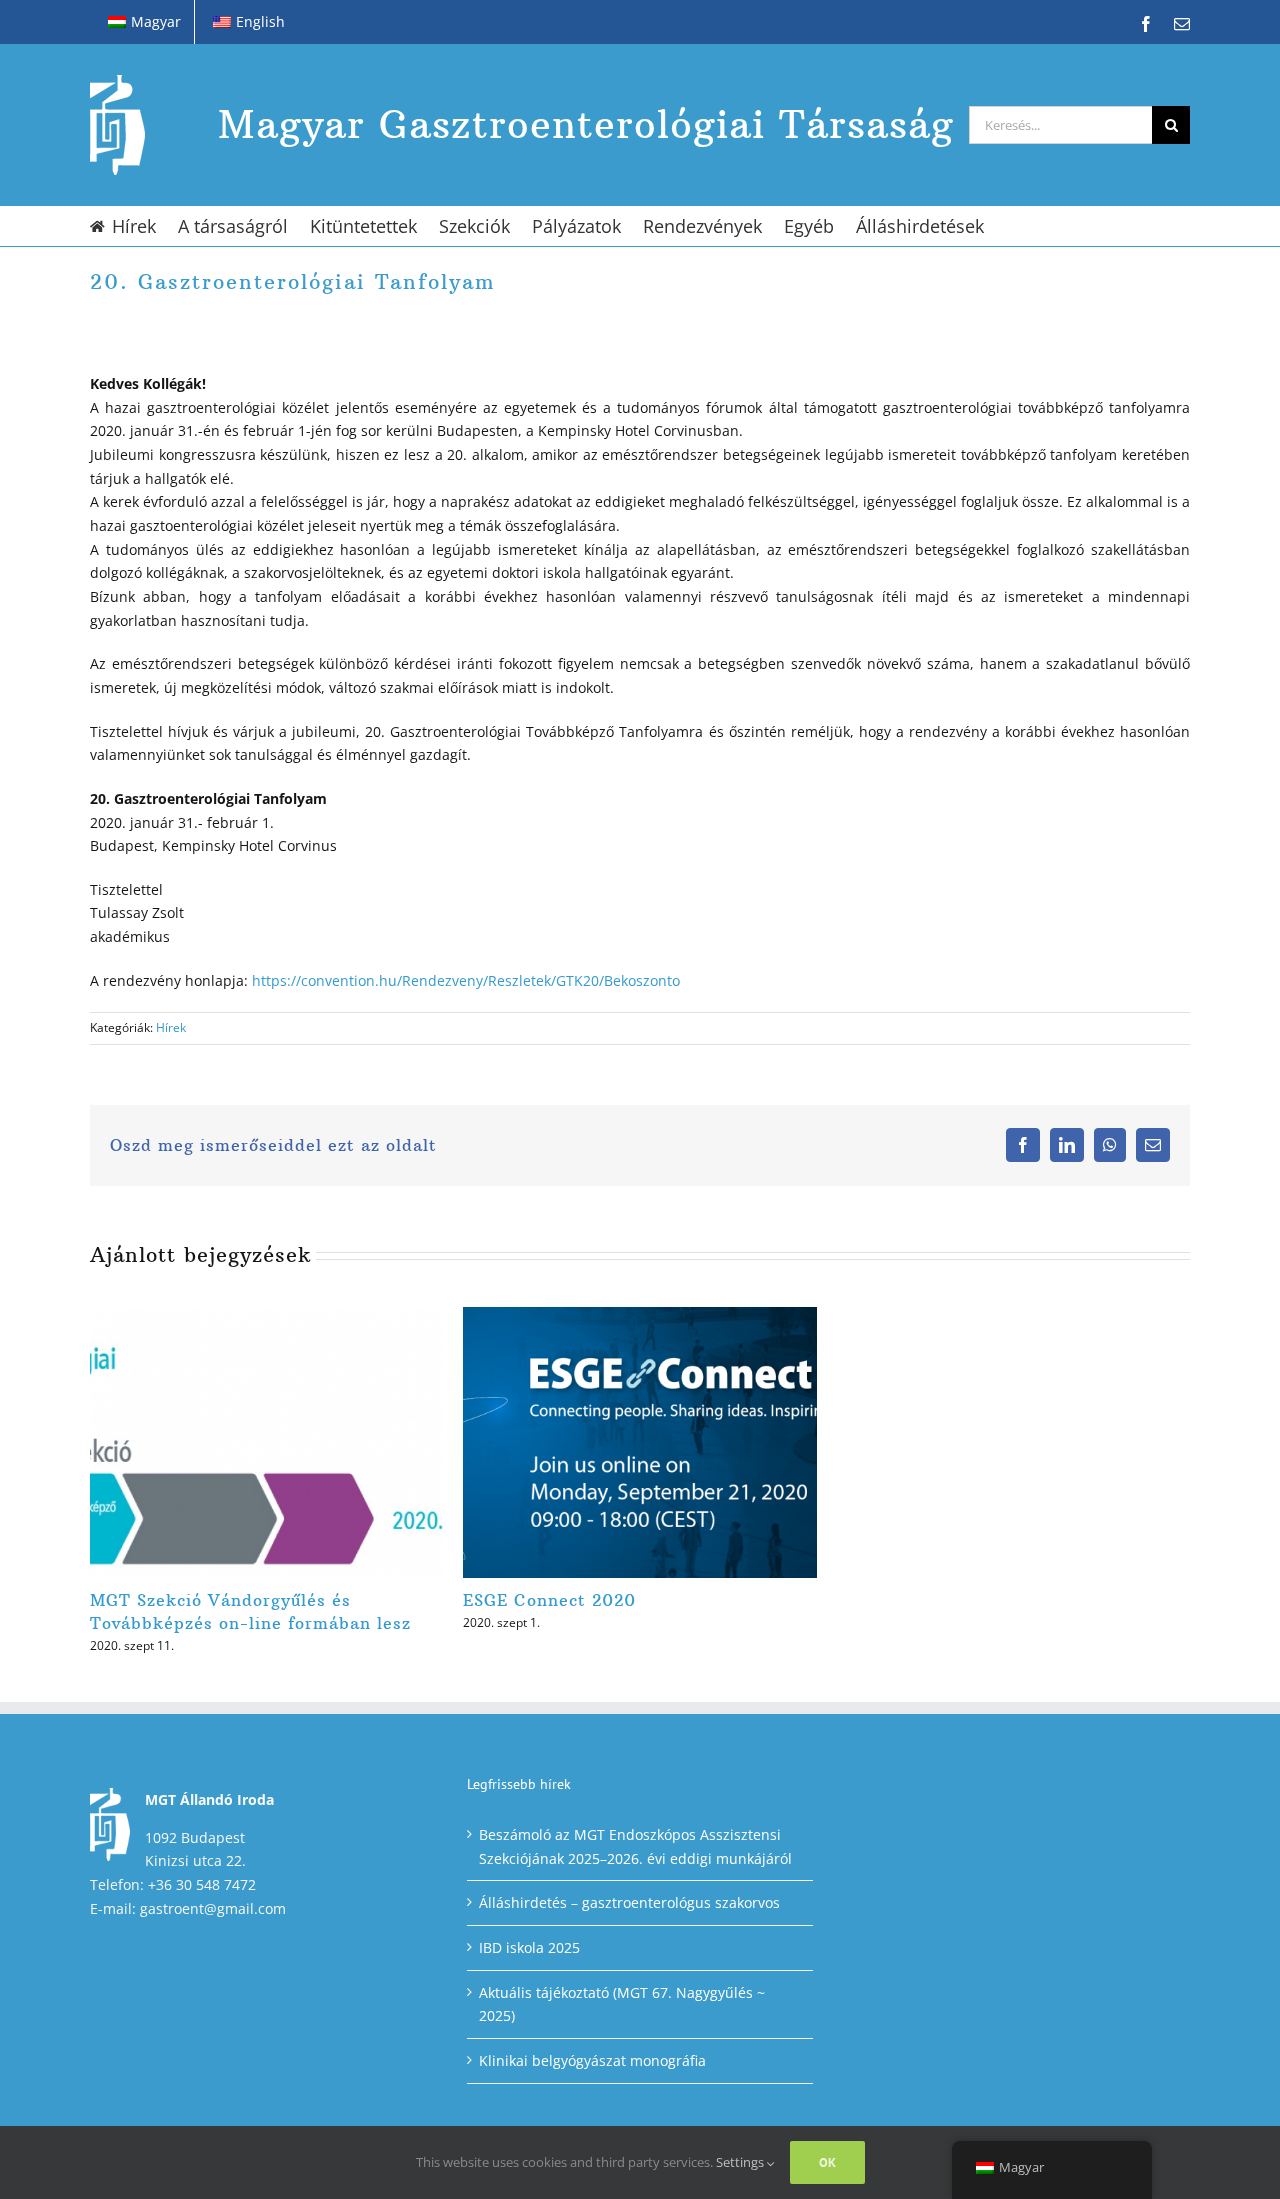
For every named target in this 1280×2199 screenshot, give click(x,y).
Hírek (171, 1027)
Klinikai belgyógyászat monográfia (592, 2060)
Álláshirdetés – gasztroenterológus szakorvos (629, 1902)
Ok (827, 2162)
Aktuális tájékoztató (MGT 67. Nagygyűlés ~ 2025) (622, 2004)
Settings (741, 2162)
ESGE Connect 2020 (549, 1600)
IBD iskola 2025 (529, 1947)
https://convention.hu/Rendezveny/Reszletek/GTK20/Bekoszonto (466, 980)
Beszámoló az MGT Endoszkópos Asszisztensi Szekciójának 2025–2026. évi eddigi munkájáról (635, 1846)
